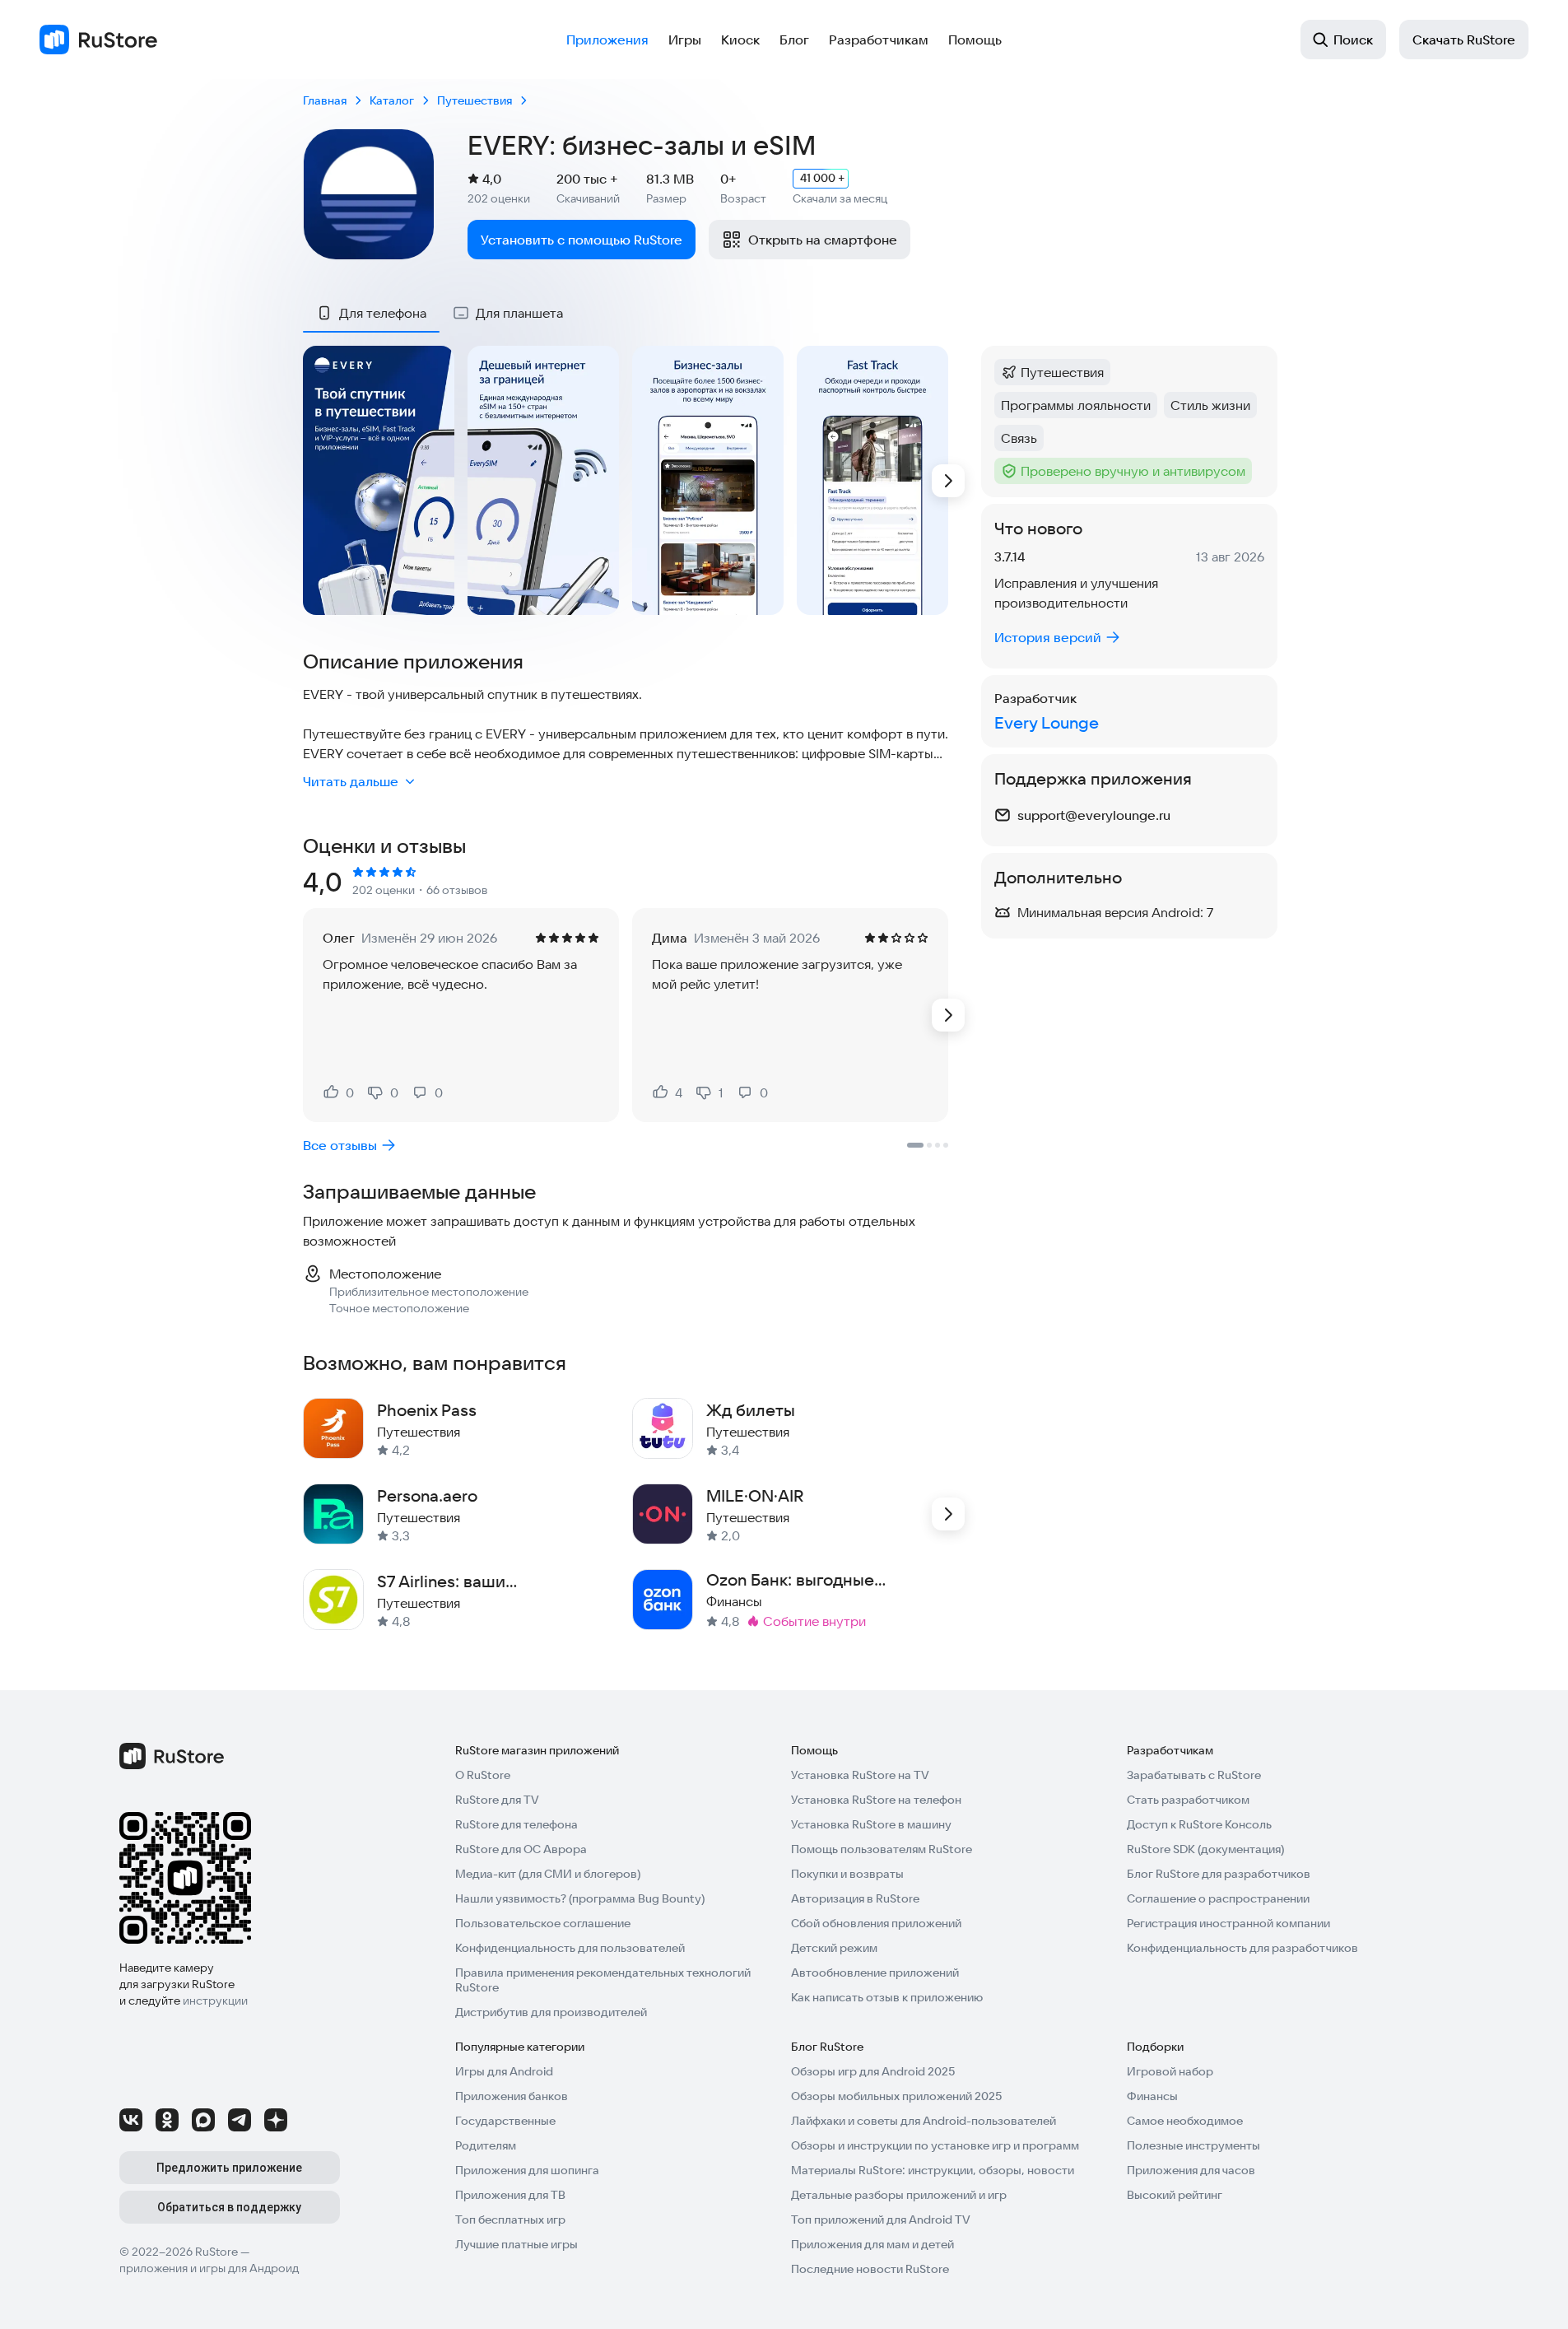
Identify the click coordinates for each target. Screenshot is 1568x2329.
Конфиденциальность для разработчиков (1242, 1948)
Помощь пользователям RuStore (882, 1849)
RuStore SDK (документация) (1205, 1849)
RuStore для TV (497, 1800)
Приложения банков (512, 2096)
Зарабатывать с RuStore (1194, 1775)
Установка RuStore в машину (871, 1824)
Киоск (740, 40)
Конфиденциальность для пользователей (570, 1948)
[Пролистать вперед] (948, 481)
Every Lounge (1047, 722)
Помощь (975, 40)
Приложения (607, 40)
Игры (685, 40)
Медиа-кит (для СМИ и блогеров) (548, 1874)
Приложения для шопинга (527, 2170)
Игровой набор (1170, 2071)
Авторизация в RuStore (855, 1898)
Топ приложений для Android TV (881, 2220)
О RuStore (483, 1775)
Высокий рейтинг (1175, 2195)
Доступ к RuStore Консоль (1199, 1824)
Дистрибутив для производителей (551, 2012)
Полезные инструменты (1193, 2145)
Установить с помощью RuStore (582, 240)
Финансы (1152, 2096)
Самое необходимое (1185, 2121)
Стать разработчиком (1188, 1800)
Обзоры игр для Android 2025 (873, 2071)
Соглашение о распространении (1218, 1898)
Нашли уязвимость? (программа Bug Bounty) (580, 1898)
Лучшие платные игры (516, 2244)
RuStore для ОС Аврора (521, 1849)
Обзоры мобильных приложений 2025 (896, 2096)
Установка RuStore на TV (860, 1775)
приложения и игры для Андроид (209, 2268)
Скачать (1464, 40)
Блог (794, 40)
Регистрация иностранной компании (1228, 1923)
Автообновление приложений (875, 1973)
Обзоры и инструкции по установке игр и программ (935, 2145)
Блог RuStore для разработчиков (1219, 1874)
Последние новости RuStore (870, 2269)
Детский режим (834, 1948)
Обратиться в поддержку (229, 2207)
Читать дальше (351, 781)
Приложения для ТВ (510, 2195)
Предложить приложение (229, 2168)
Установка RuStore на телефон (876, 1800)
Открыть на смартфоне (823, 240)
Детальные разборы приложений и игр (899, 2195)
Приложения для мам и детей (872, 2244)
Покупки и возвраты (847, 1874)
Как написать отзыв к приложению (887, 1997)
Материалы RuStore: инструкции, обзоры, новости (933, 2170)
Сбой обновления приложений (876, 1923)
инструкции (215, 2001)
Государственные (505, 2121)
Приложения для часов (1191, 2170)
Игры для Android (504, 2071)
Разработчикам (879, 40)
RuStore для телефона (516, 1824)
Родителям (486, 2145)
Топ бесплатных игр (510, 2220)
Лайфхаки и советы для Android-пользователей (924, 2121)
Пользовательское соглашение (543, 1923)
